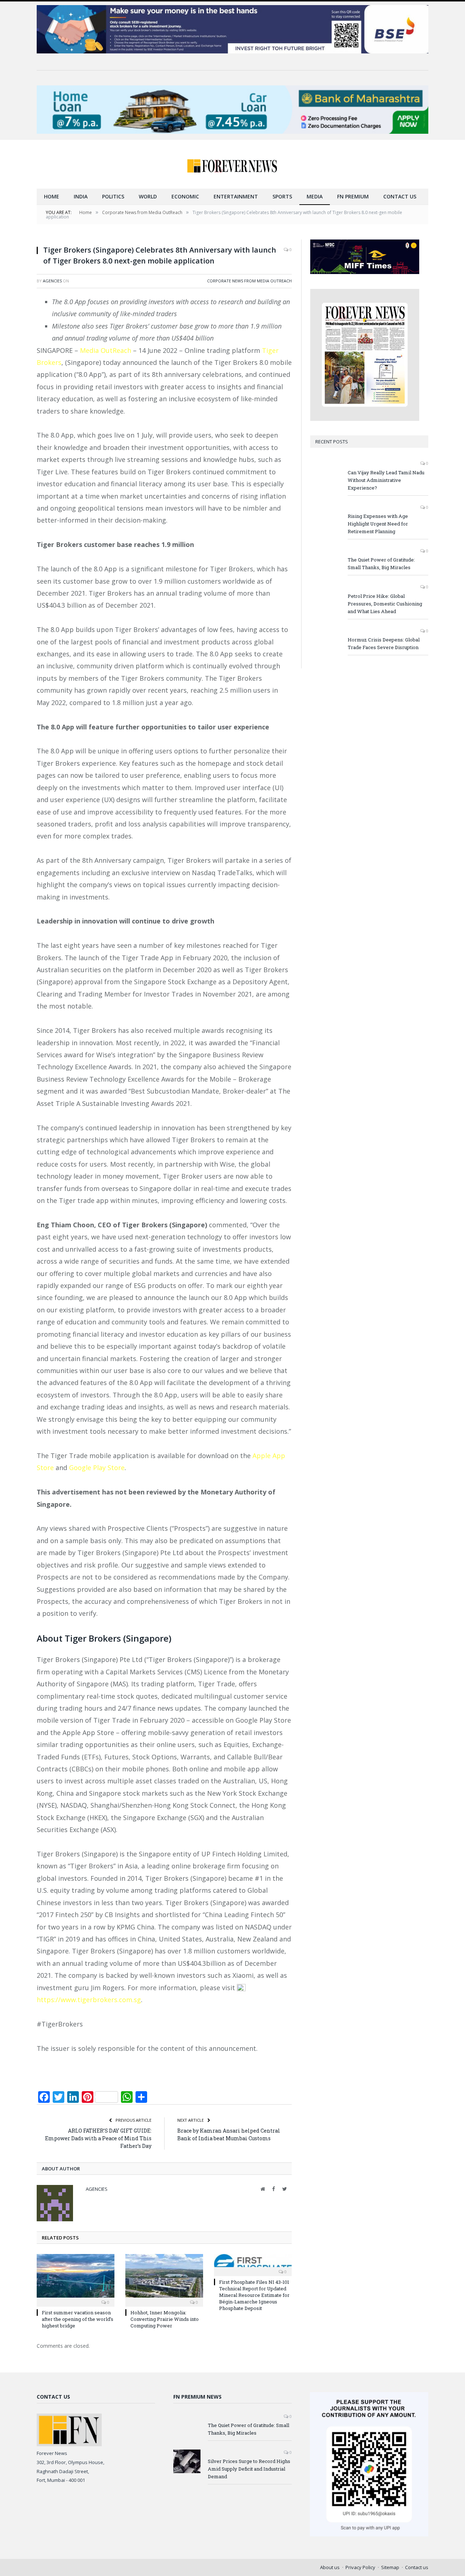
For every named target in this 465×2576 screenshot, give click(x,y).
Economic (185, 196)
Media (315, 196)
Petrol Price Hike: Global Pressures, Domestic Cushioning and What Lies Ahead (385, 604)
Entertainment (236, 196)
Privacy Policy (360, 2567)
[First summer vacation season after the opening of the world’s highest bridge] (76, 2279)
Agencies (52, 281)
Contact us (400, 196)
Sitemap (390, 2567)
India (81, 196)
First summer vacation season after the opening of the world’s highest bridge (78, 2319)
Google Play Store (96, 1468)
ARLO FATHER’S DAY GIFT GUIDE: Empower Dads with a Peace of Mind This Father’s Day (98, 2138)
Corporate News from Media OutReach (249, 281)
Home (52, 196)
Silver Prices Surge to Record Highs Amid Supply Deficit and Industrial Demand (249, 2469)
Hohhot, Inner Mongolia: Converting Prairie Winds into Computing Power (165, 2319)
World (148, 196)
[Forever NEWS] (232, 164)
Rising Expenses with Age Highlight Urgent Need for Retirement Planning (378, 524)
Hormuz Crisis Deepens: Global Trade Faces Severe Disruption (384, 643)
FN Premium (353, 196)
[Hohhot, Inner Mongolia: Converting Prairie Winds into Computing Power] (164, 2279)
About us (330, 2567)
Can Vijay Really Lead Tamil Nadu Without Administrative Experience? (386, 480)
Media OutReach (106, 350)
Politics (113, 196)
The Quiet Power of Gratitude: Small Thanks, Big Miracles (381, 563)
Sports (282, 196)
